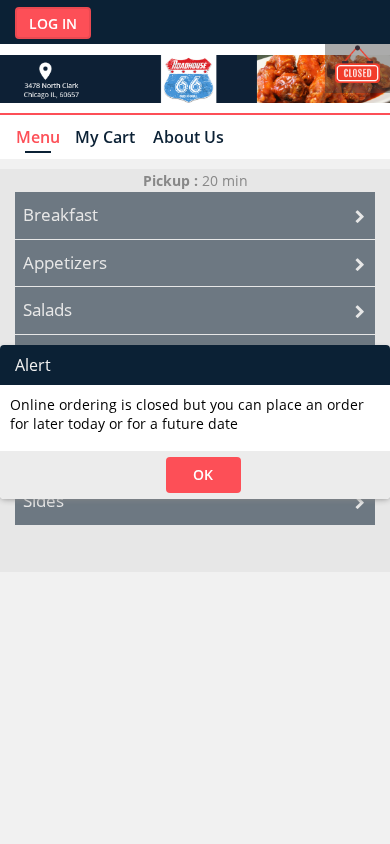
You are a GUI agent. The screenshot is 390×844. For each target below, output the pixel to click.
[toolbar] (195, 365)
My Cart (105, 137)
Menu (38, 137)
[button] (203, 475)
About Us (188, 137)
